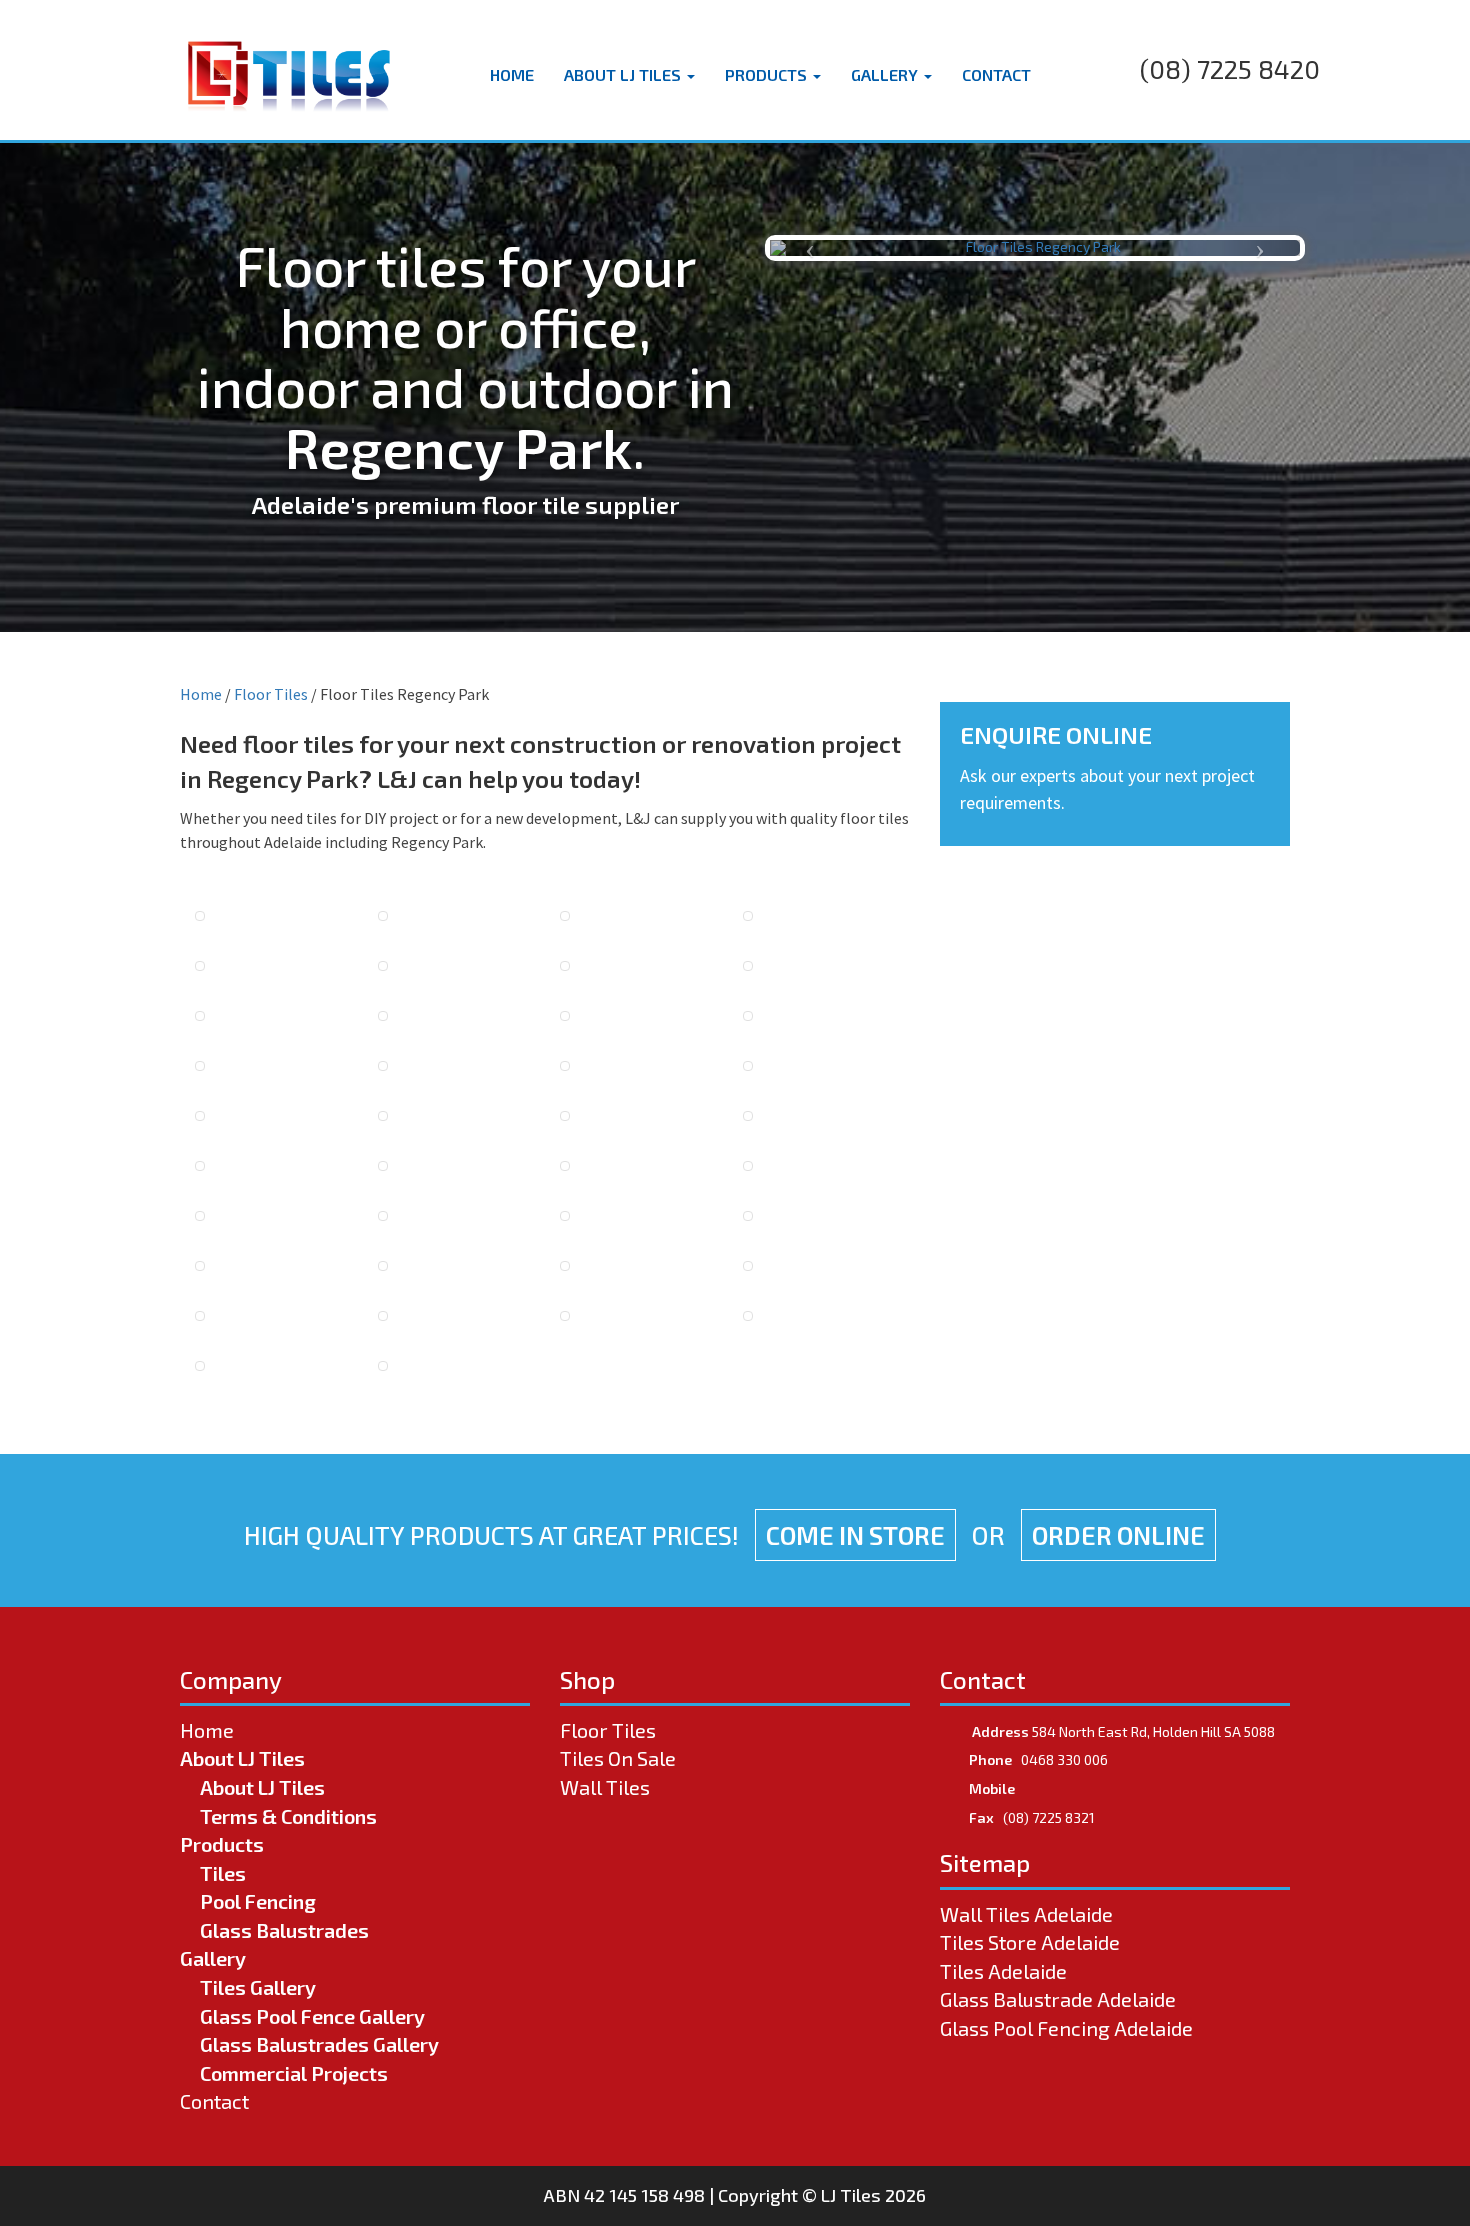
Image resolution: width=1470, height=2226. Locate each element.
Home (512, 74)
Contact (996, 74)
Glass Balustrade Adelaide (1058, 1999)
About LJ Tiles (624, 74)
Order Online (1118, 1535)
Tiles (223, 1873)
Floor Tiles (271, 694)
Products (768, 74)
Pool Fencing (258, 1901)
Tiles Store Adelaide (1030, 1942)
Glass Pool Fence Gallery (312, 2016)
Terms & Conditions (288, 1816)
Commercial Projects (294, 2073)
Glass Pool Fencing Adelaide (1066, 2028)
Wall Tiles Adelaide (1026, 1914)
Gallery (886, 74)
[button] (810, 248)
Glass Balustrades (284, 1930)
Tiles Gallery (258, 1987)
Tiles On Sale (618, 1758)
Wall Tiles (605, 1787)
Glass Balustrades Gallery (319, 2044)
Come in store (855, 1535)
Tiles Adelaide (1003, 1971)
